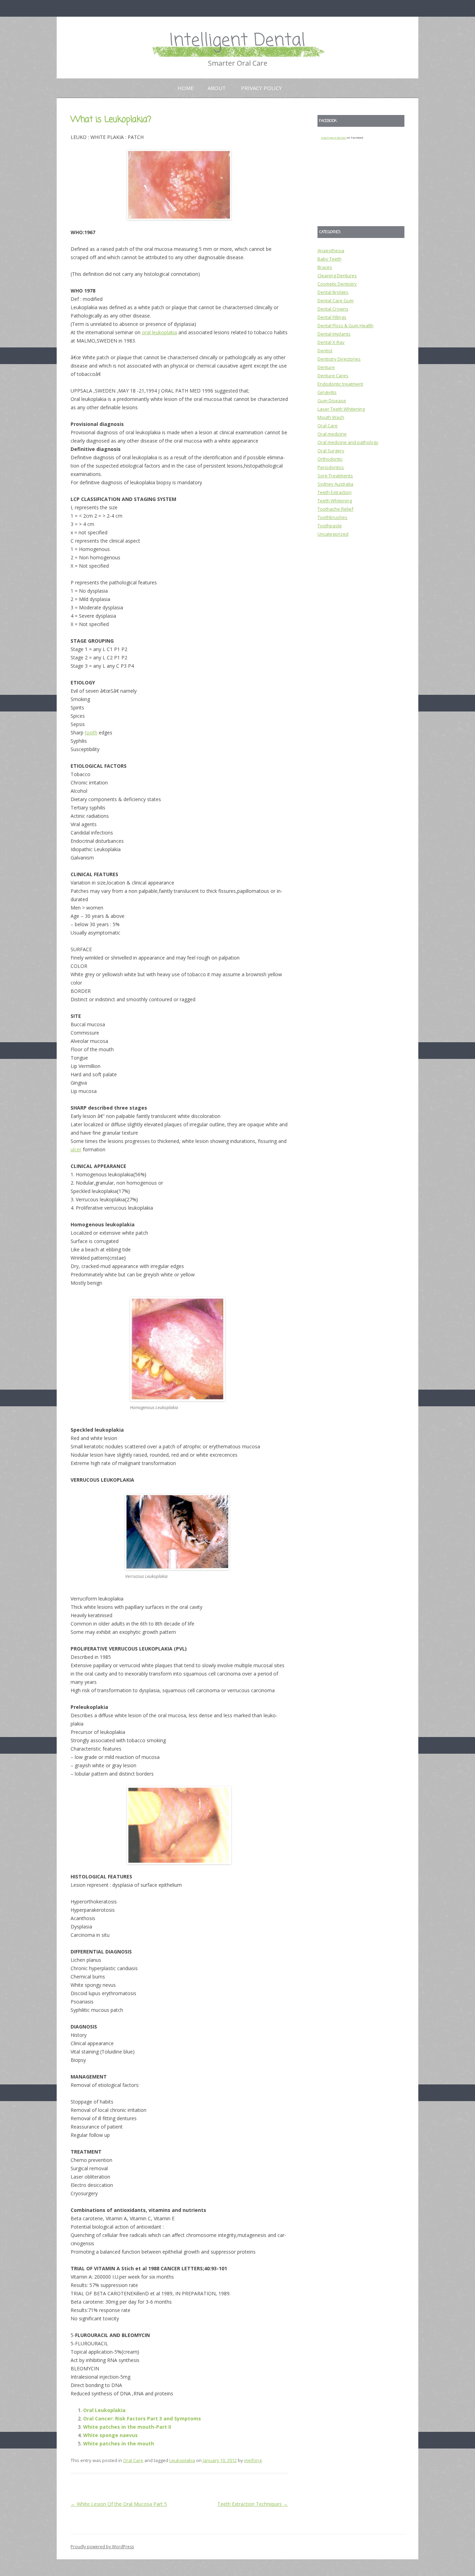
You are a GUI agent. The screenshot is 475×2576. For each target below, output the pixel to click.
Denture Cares (333, 376)
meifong (253, 2460)
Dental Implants (334, 334)
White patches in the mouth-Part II (127, 2427)
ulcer (76, 1149)
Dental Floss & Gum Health (345, 326)
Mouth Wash (331, 417)
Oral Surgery (331, 451)
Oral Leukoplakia (104, 2410)
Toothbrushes (332, 517)
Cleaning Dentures (337, 275)
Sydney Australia (335, 484)
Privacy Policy (261, 88)
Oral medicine (332, 434)
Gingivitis (327, 392)
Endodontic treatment (340, 384)
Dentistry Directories (339, 359)
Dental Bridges (333, 292)
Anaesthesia (331, 250)
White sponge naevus (110, 2435)
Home (186, 88)
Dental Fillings (332, 317)
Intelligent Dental (237, 41)
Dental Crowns (333, 309)
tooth (91, 733)
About (217, 88)
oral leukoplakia (159, 332)
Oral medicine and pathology (348, 442)
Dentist (325, 351)
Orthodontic (330, 459)
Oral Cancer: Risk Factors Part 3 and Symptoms (142, 2418)
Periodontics (331, 467)
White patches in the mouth (119, 2443)
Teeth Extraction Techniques (253, 2504)
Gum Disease (332, 401)
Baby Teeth (329, 259)
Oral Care (133, 2460)
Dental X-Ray (331, 342)
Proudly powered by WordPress (102, 2547)
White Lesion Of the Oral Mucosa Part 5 (119, 2504)
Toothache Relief (335, 509)
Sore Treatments (335, 476)
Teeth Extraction (335, 492)
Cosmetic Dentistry (337, 284)
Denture (326, 367)
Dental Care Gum (336, 301)
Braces (325, 267)
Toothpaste (330, 526)
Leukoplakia (182, 2460)
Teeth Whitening (335, 501)
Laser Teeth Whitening (341, 409)
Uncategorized (333, 534)
